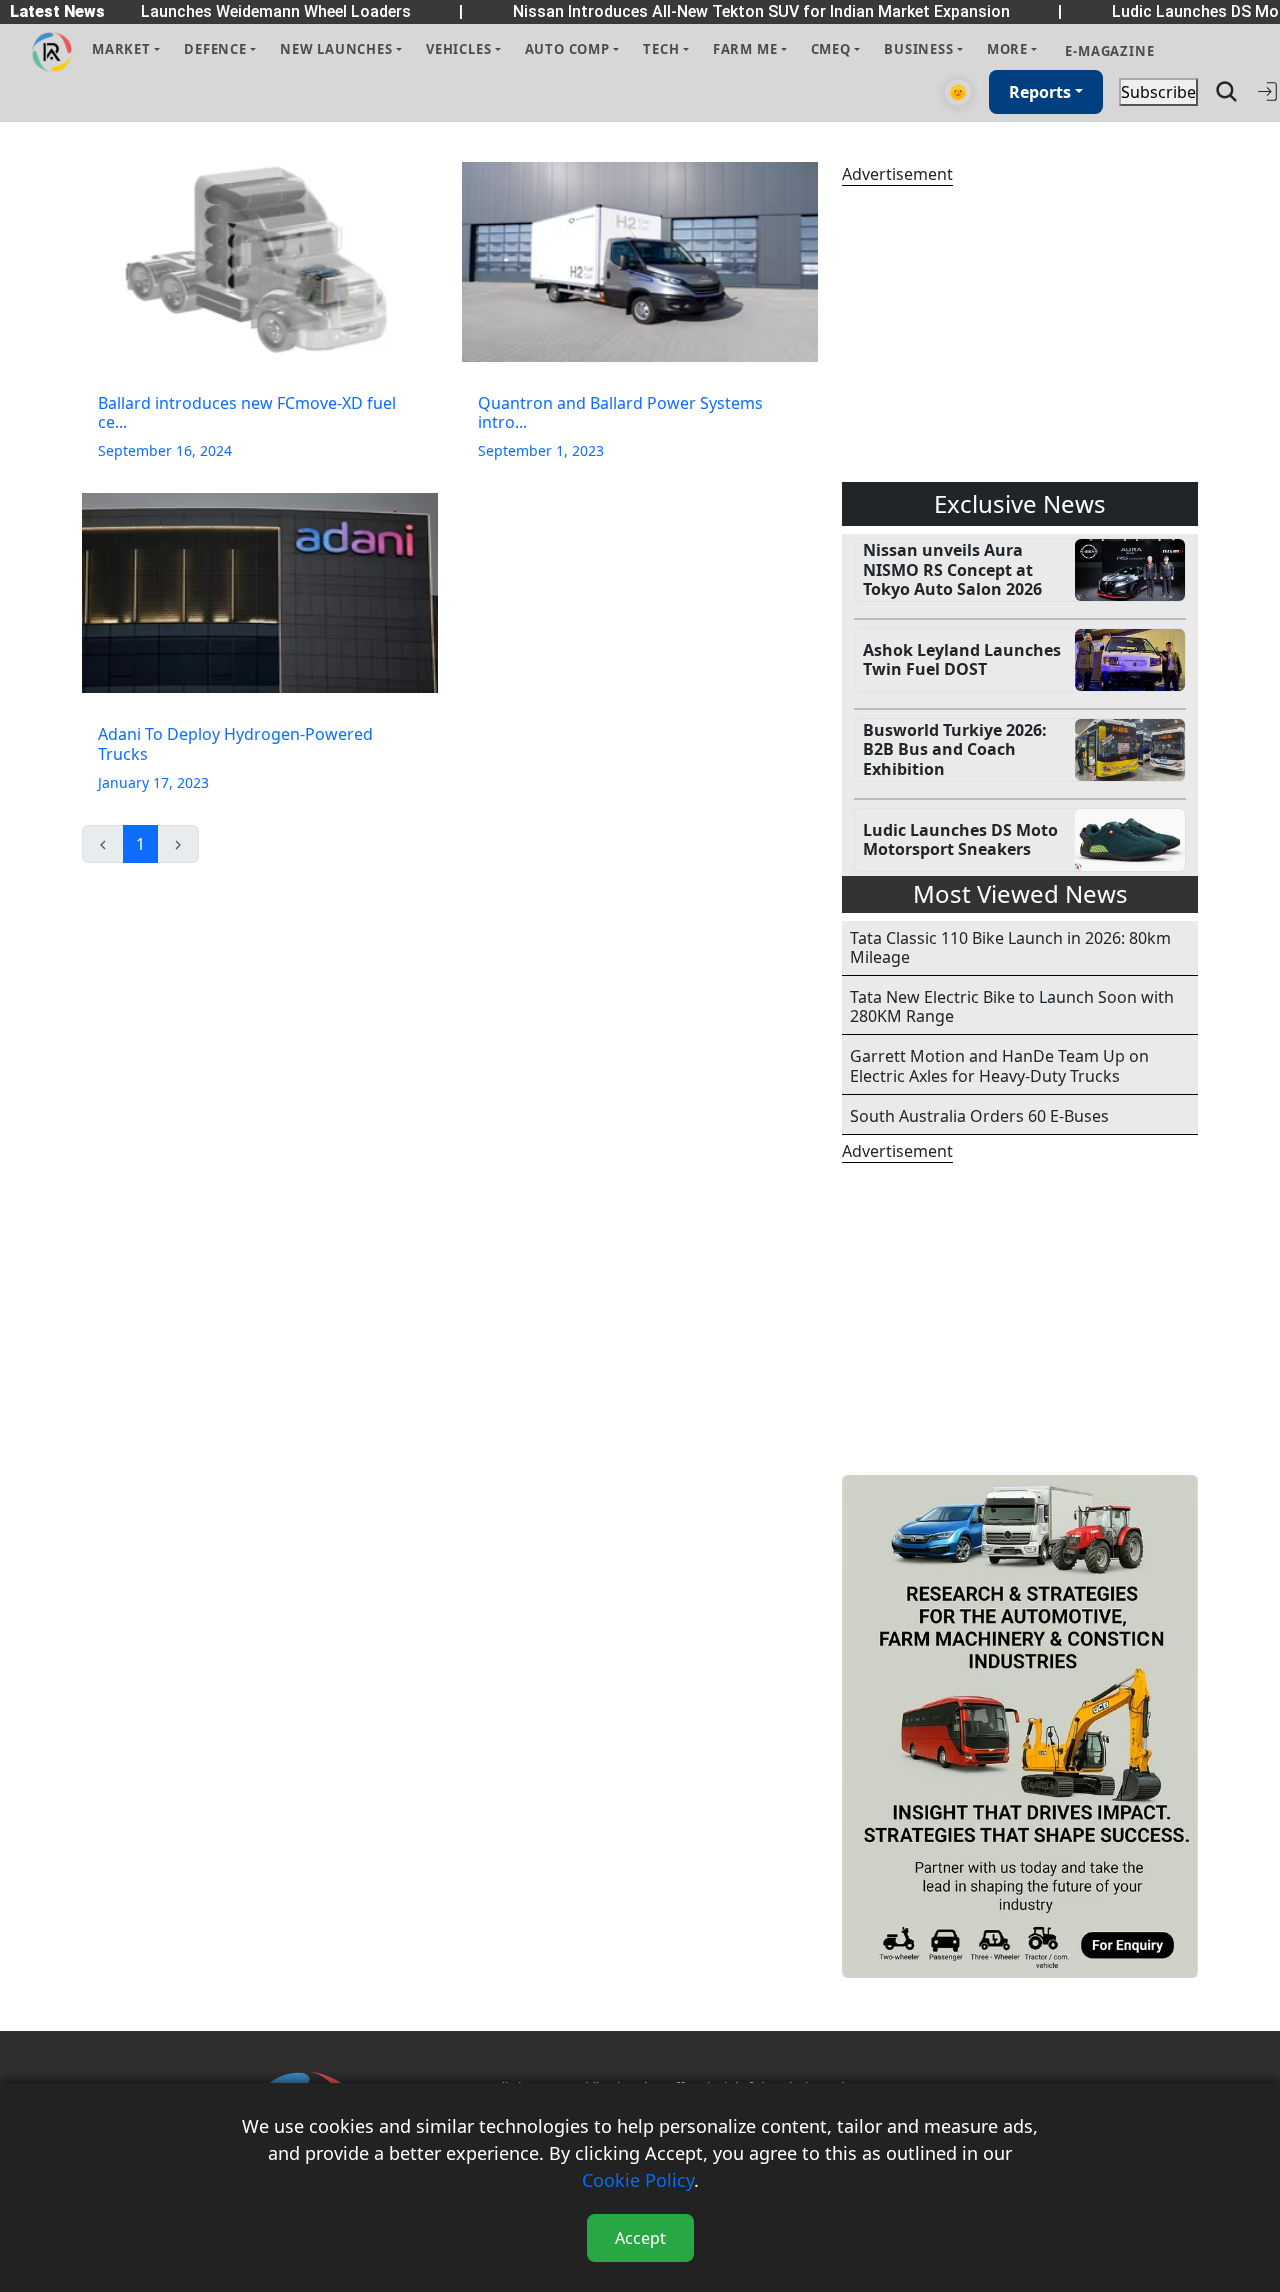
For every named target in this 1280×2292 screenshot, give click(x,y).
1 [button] (140, 844)
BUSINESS (918, 49)
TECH (661, 49)
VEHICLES (458, 49)
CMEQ (831, 49)
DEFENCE (215, 49)
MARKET (121, 49)
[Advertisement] (1020, 334)
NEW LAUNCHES (336, 49)
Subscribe (1158, 92)
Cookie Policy (638, 2180)
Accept (640, 2238)
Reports (1040, 92)
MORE (1007, 49)
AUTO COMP (567, 49)
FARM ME (745, 49)
